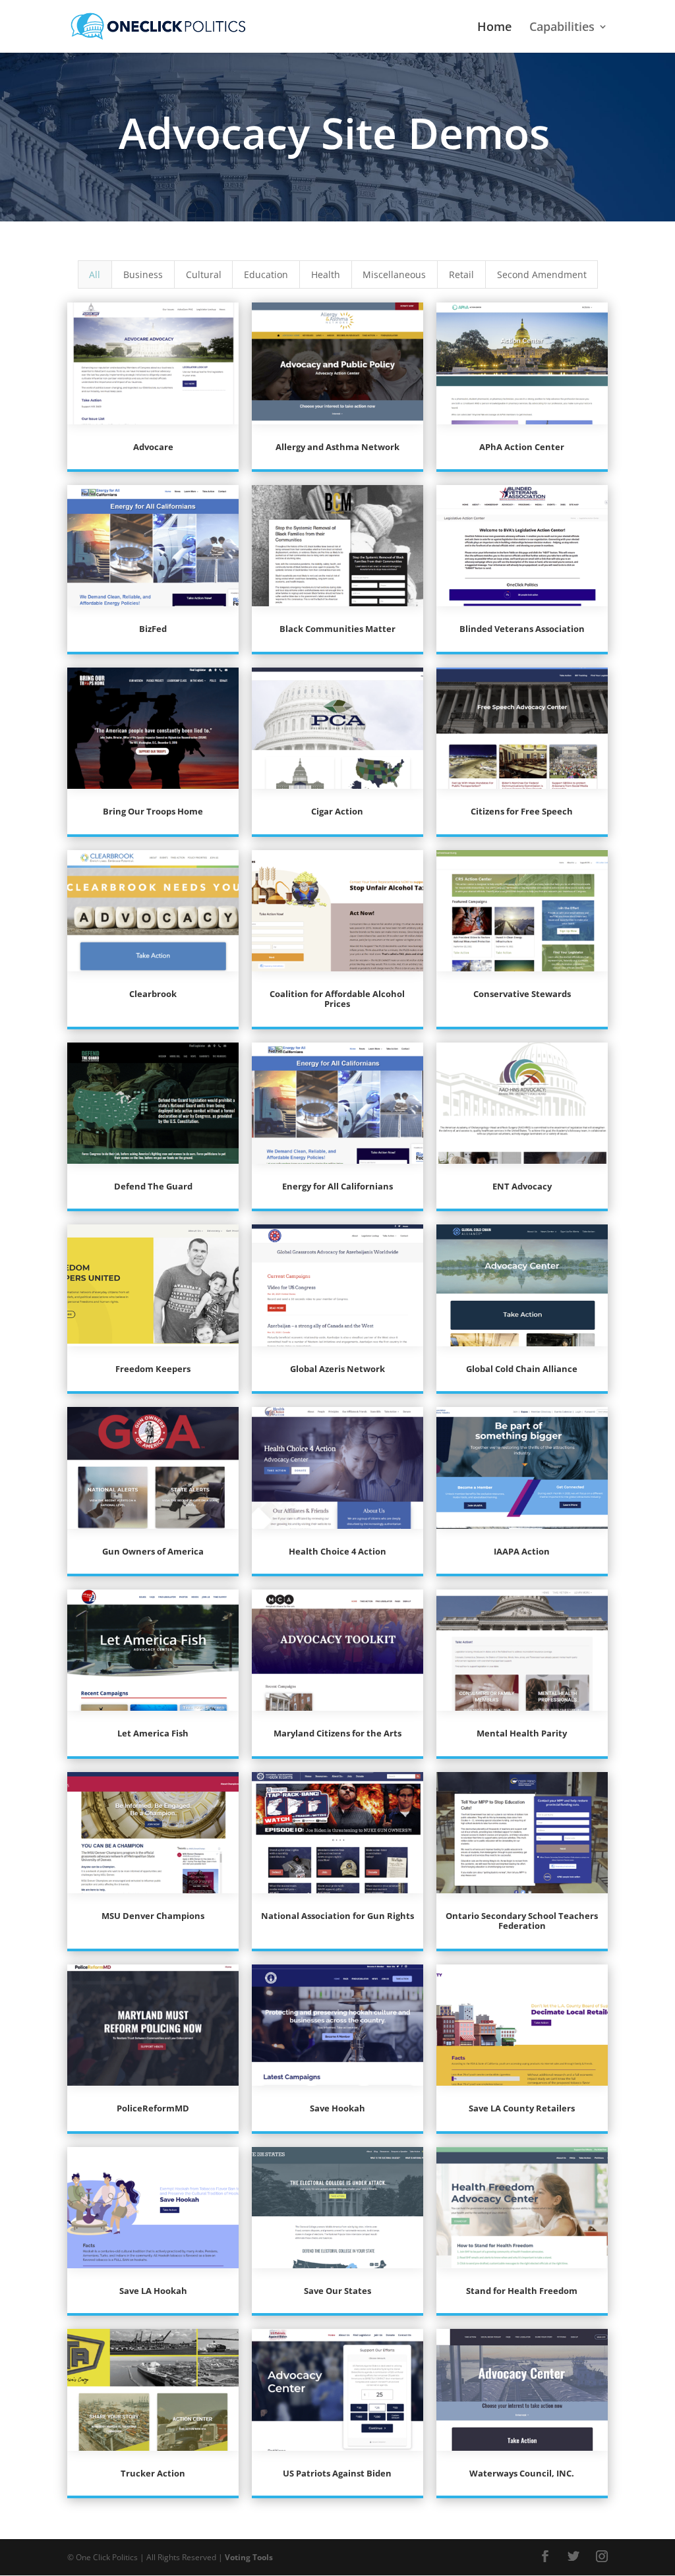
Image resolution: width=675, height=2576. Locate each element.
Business (143, 274)
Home (494, 28)
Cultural (204, 274)
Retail (461, 274)
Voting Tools (249, 2557)
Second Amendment (542, 274)
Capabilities (562, 28)
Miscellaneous (394, 274)
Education (266, 274)
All (95, 274)
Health (326, 274)
